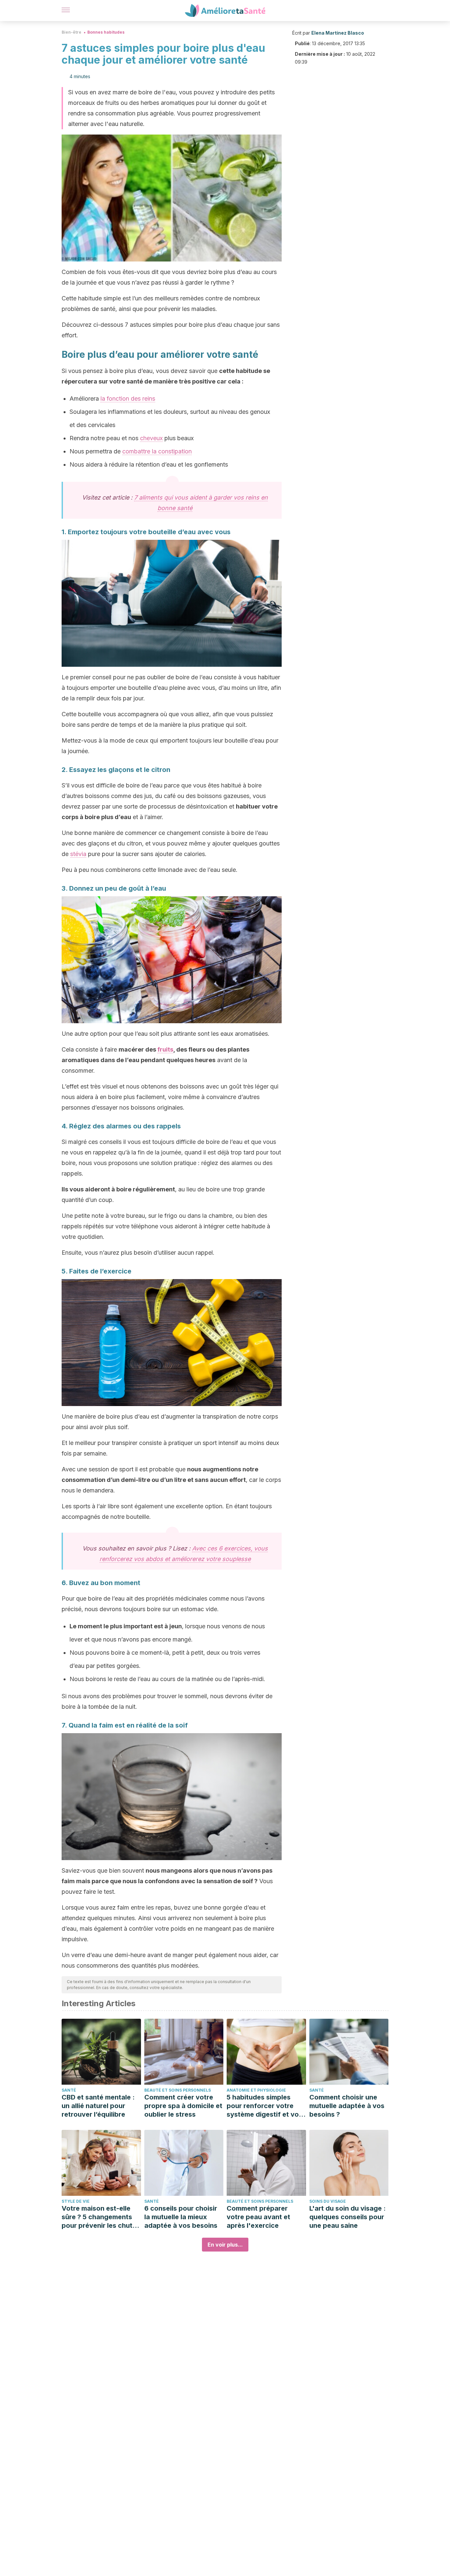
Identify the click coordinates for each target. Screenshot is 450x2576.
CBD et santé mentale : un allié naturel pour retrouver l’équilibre (98, 2106)
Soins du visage (328, 2201)
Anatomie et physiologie (256, 2090)
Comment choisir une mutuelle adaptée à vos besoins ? (347, 2106)
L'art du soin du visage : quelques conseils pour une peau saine (348, 2217)
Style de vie (76, 2201)
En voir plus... (225, 2245)
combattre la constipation (157, 451)
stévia (78, 854)
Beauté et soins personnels (178, 2090)
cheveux (151, 438)
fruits (165, 1049)
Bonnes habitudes (106, 32)
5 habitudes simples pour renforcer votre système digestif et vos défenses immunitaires (265, 2106)
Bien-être (71, 32)
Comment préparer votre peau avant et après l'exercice (258, 2217)
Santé (69, 2090)
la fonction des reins (128, 399)
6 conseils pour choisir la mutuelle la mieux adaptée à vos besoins (181, 2217)
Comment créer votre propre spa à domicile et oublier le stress (183, 2106)
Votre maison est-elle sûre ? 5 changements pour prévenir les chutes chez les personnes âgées (101, 2217)
